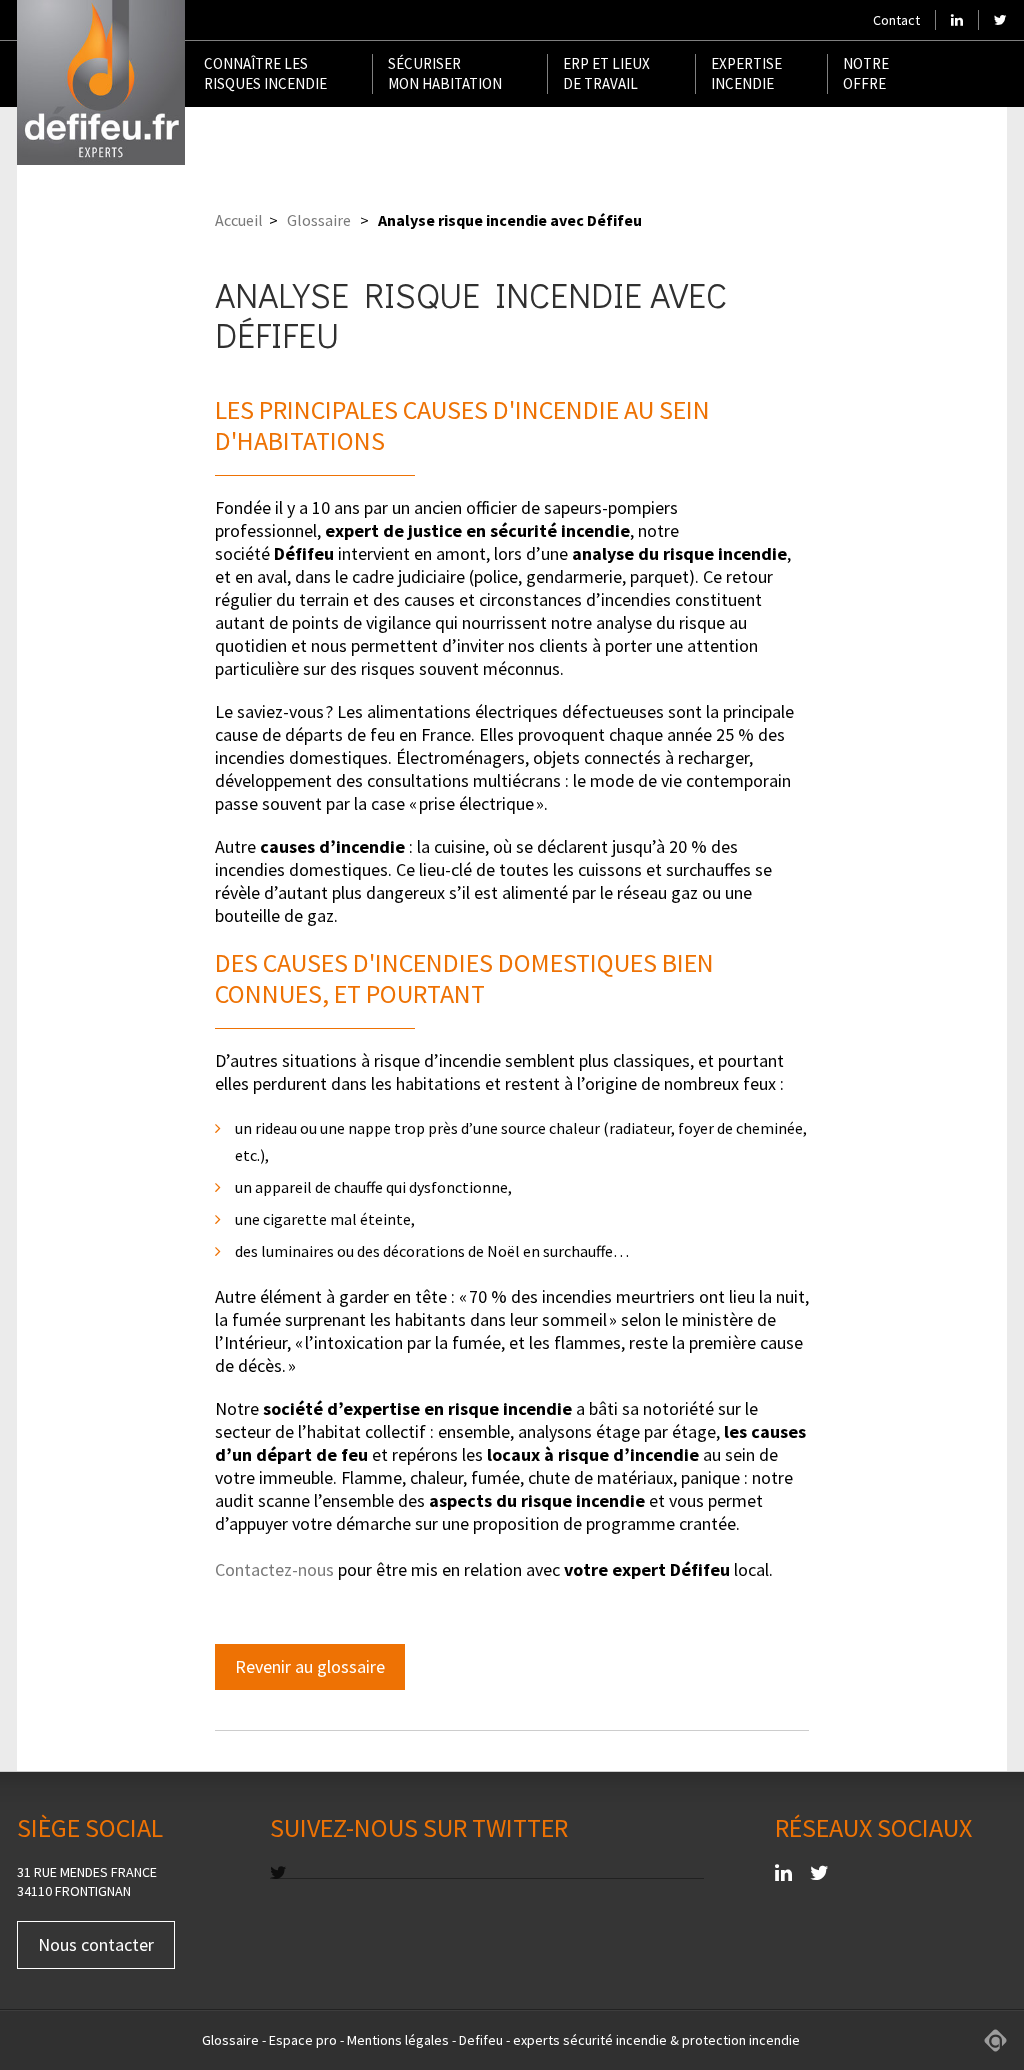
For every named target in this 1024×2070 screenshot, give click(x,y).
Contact (896, 20)
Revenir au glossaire (310, 1666)
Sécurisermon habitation (445, 73)
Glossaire (319, 220)
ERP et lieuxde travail (606, 73)
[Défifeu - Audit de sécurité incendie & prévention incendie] (101, 82)
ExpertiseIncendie (746, 73)
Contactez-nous (274, 1569)
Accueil (239, 220)
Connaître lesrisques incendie (265, 73)
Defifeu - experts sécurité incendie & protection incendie (629, 2040)
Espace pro (303, 2040)
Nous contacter (96, 1944)
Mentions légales (398, 2040)
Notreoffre (866, 73)
